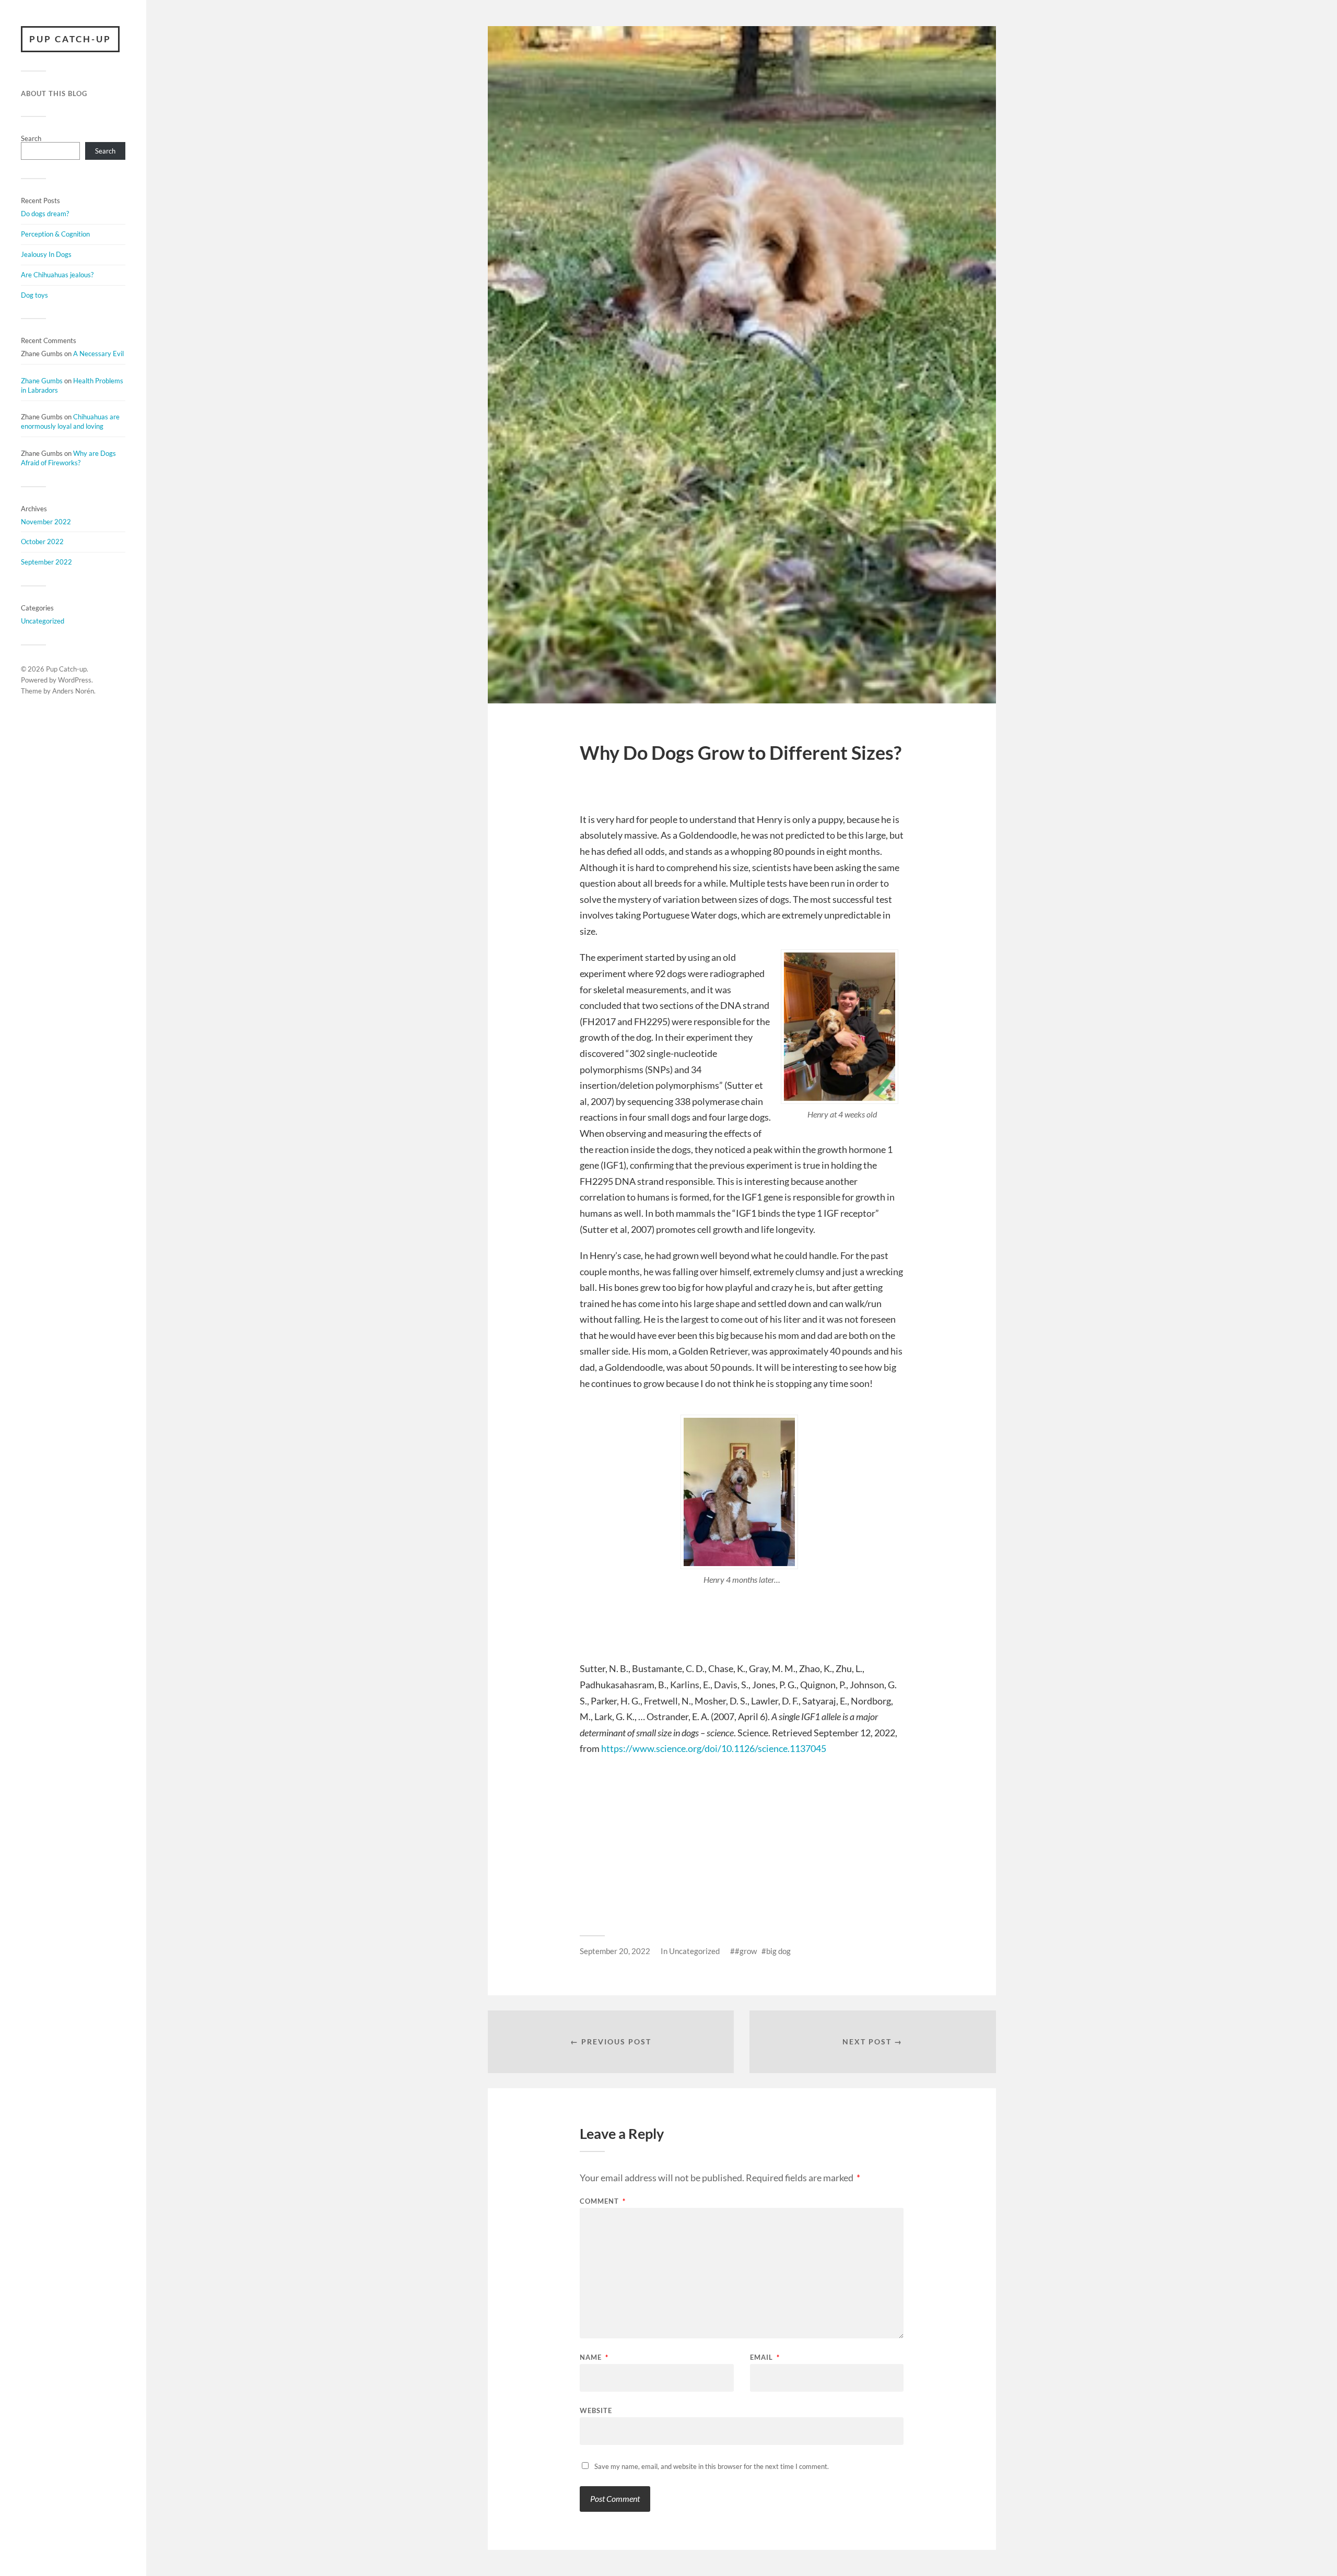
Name (594, 2357)
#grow (746, 1951)
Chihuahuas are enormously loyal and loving (70, 421)
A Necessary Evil (98, 354)
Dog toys (34, 295)
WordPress (75, 680)
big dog (778, 1951)
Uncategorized (43, 621)
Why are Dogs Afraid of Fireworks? (68, 458)
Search (31, 138)
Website (596, 2410)
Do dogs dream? (45, 214)
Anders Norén (73, 691)
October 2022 (42, 542)
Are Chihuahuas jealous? (57, 275)
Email (765, 2357)
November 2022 (46, 522)
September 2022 (46, 562)
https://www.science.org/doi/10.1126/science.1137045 (714, 1748)
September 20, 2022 (615, 1951)
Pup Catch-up (70, 39)
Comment (603, 2201)
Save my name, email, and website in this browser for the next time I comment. (712, 2466)
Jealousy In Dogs (46, 254)
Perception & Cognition (55, 234)
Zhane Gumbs (42, 381)
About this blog (54, 93)
